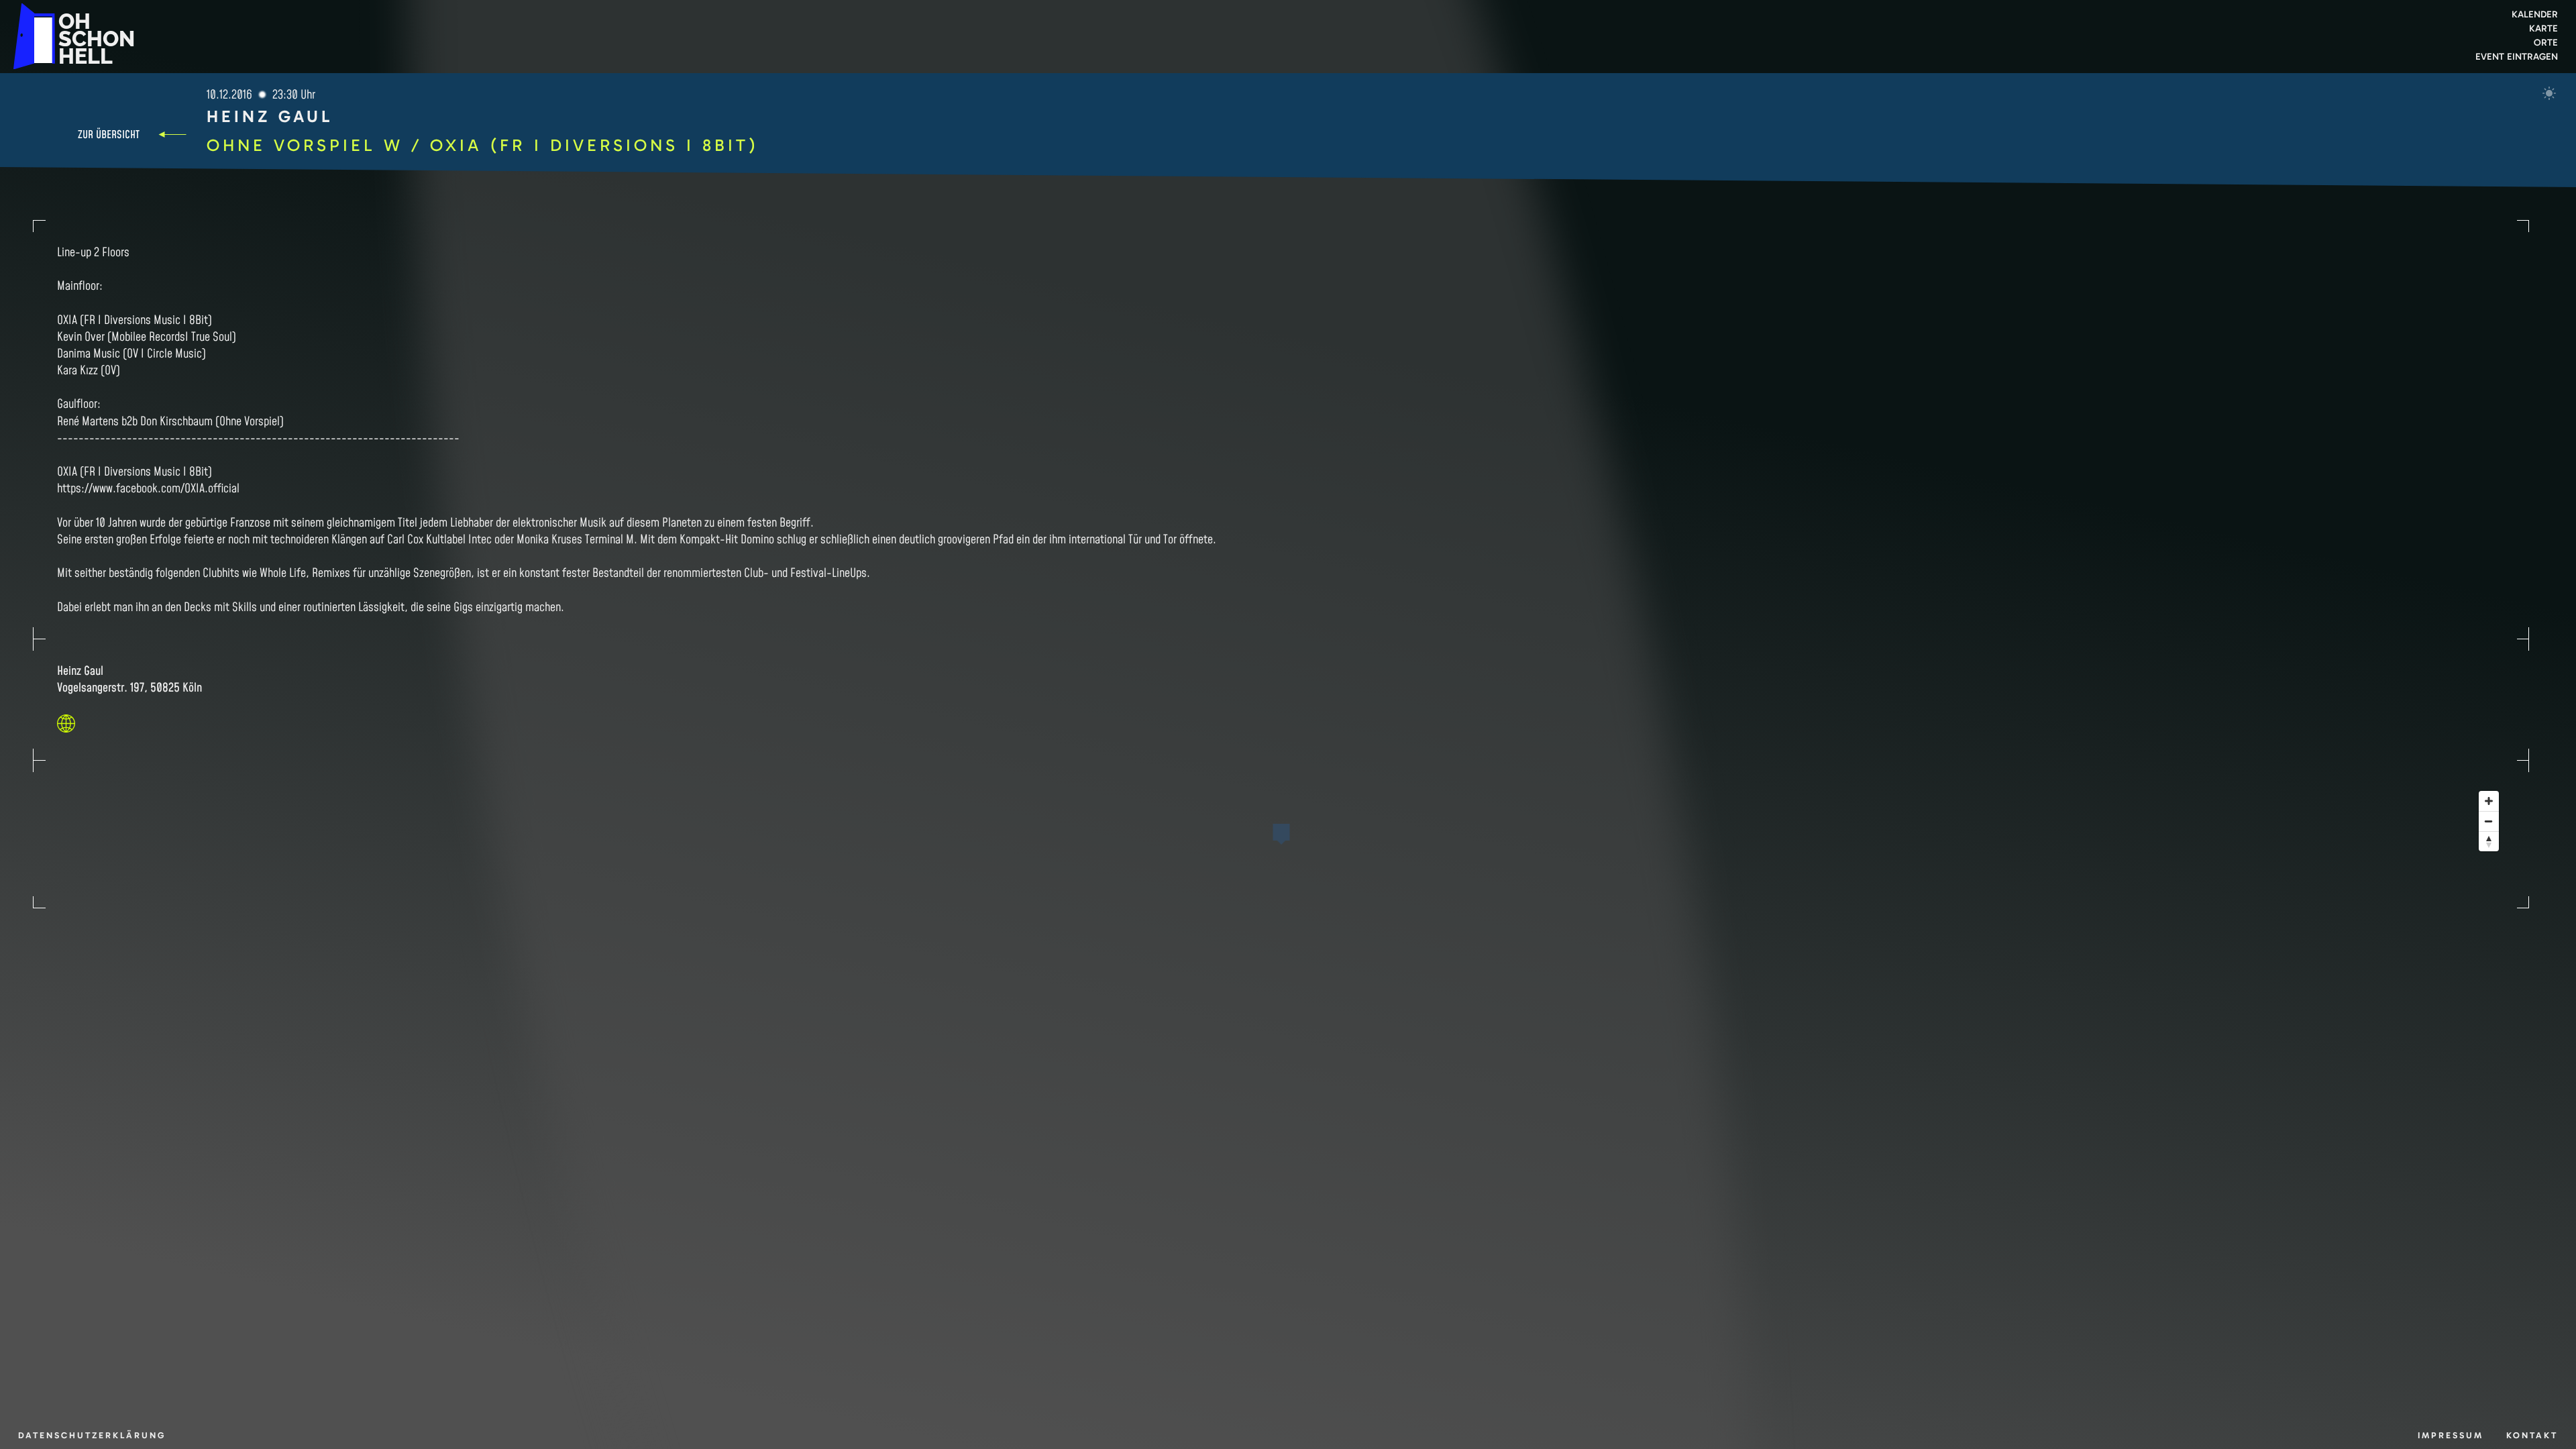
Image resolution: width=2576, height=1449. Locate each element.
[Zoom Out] (2489, 821)
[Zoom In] (2489, 801)
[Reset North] (2489, 841)
